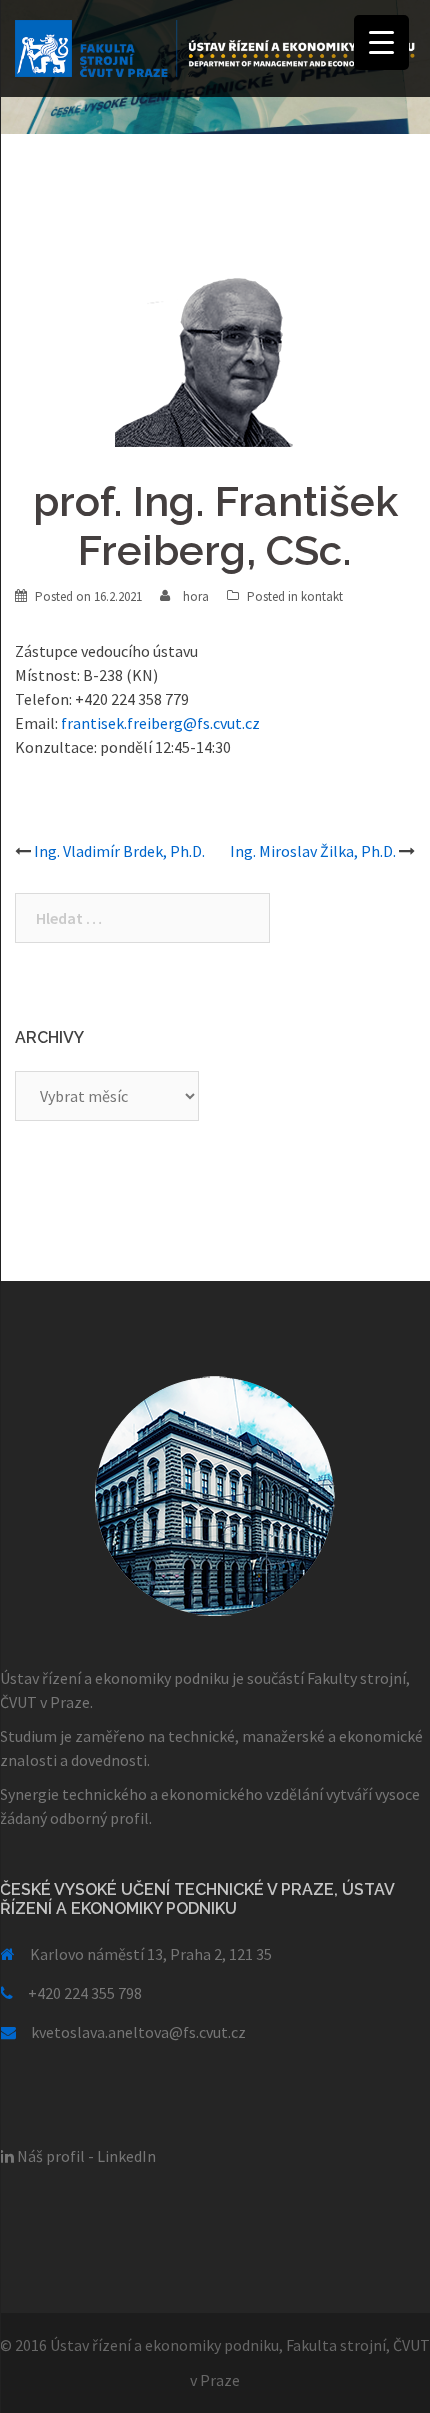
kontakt (322, 596)
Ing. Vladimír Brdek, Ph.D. (119, 851)
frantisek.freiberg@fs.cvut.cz (160, 723)
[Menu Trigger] (381, 42)
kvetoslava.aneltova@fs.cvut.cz (138, 2032)
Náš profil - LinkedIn (85, 2156)
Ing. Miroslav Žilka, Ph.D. (313, 851)
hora (196, 596)
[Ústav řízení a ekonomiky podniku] (215, 46)
